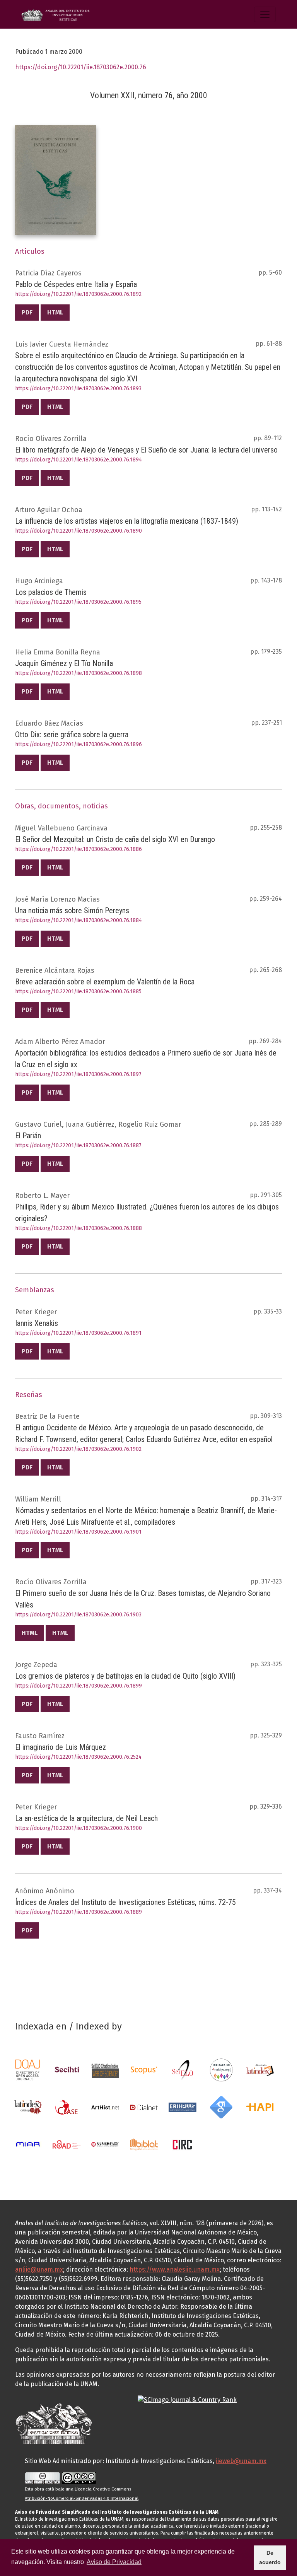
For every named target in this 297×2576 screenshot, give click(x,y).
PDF (27, 312)
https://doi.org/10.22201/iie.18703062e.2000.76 (81, 67)
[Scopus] (144, 2070)
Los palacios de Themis (51, 592)
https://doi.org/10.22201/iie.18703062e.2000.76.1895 (78, 602)
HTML (55, 312)
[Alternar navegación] (265, 14)
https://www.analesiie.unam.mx (175, 2269)
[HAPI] (260, 2107)
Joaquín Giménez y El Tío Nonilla (64, 663)
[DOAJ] (28, 2070)
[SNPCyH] (67, 2070)
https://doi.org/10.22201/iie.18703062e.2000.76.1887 (78, 1145)
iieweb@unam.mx (241, 2461)
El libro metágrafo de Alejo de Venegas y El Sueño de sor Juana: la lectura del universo (146, 450)
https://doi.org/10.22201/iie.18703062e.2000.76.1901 (78, 1532)
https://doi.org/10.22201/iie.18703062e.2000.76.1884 (79, 920)
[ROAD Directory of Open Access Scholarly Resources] (67, 2144)
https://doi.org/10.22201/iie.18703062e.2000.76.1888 (79, 1228)
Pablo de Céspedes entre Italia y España (76, 284)
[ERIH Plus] (183, 2107)
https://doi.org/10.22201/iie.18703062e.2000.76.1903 (78, 1615)
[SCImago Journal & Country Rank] (187, 2399)
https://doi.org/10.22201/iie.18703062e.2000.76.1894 (79, 460)
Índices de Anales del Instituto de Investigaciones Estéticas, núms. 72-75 (125, 1902)
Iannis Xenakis (37, 1323)
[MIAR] (28, 2144)
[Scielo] (183, 2070)
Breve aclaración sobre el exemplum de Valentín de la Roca (105, 982)
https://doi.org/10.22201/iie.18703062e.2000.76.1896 (79, 744)
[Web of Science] (105, 2070)
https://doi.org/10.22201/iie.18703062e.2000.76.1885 (78, 992)
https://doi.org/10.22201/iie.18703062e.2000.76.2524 (78, 1757)
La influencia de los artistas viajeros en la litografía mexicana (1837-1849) (127, 521)
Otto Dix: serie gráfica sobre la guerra (72, 735)
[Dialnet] (144, 2107)
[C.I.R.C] (183, 2144)
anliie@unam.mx (39, 2269)
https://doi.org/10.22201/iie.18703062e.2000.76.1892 (78, 294)
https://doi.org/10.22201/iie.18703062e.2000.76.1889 (79, 1912)
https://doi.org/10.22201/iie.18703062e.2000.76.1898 (79, 673)
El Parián (28, 1136)
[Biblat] (144, 2144)
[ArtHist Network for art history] (105, 2107)
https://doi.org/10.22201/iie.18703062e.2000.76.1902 (78, 1449)
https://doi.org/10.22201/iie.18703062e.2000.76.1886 (79, 849)
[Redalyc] (221, 2070)
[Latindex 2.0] (28, 2107)
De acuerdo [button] (270, 2557)
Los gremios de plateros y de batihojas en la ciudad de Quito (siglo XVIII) (125, 1676)
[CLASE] (67, 2107)
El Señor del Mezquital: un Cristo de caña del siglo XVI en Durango (115, 839)
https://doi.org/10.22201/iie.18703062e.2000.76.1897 (78, 1074)
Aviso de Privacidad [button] (114, 2562)
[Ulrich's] (105, 2144)
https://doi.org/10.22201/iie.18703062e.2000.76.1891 (78, 1333)
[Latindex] (260, 2070)
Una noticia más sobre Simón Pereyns (72, 910)
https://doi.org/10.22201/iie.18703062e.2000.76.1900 (79, 1828)
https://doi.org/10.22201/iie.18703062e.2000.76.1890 (79, 531)
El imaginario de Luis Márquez (61, 1747)
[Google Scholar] (221, 2107)
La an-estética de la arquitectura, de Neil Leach (86, 1818)
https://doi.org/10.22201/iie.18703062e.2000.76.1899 (79, 1686)
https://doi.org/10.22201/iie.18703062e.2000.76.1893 (78, 389)
